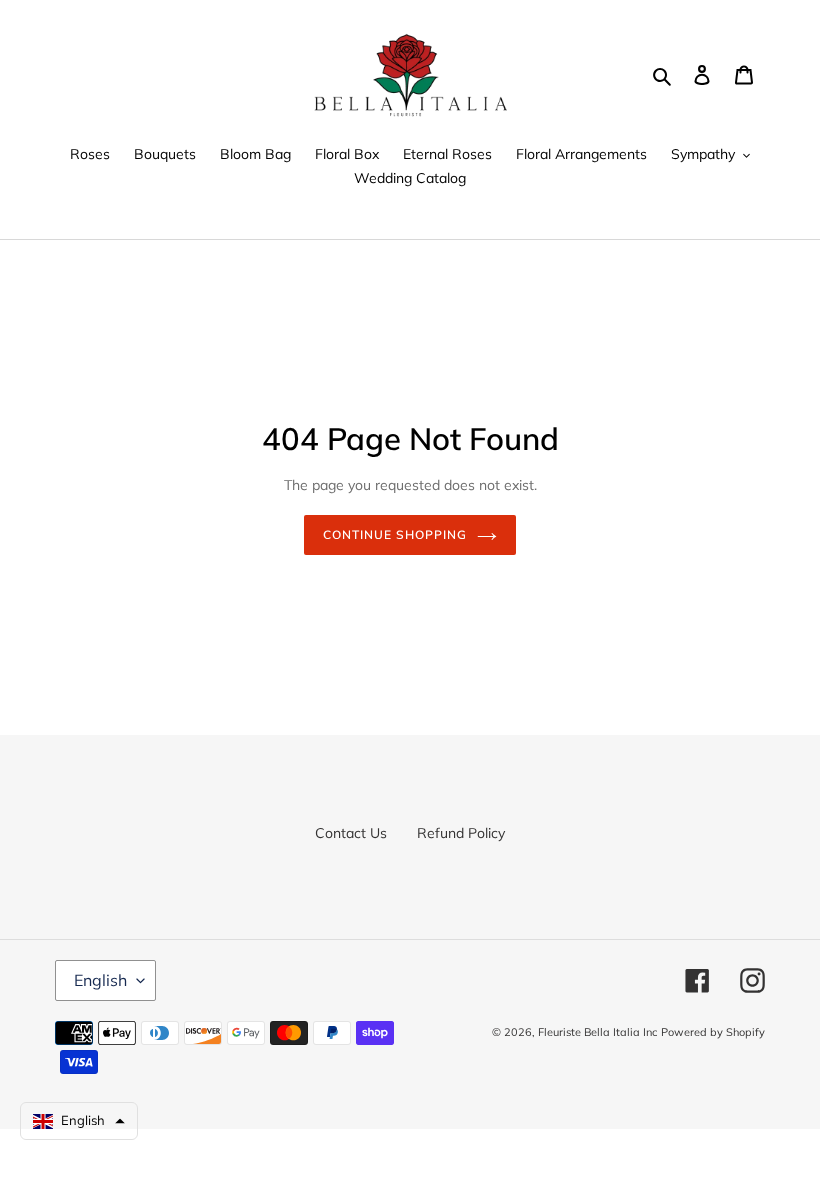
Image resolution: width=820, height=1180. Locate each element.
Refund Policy (461, 833)
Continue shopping (394, 534)
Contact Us (351, 833)
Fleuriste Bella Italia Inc (597, 1032)
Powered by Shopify (713, 1032)
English (100, 980)
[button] (79, 1121)
